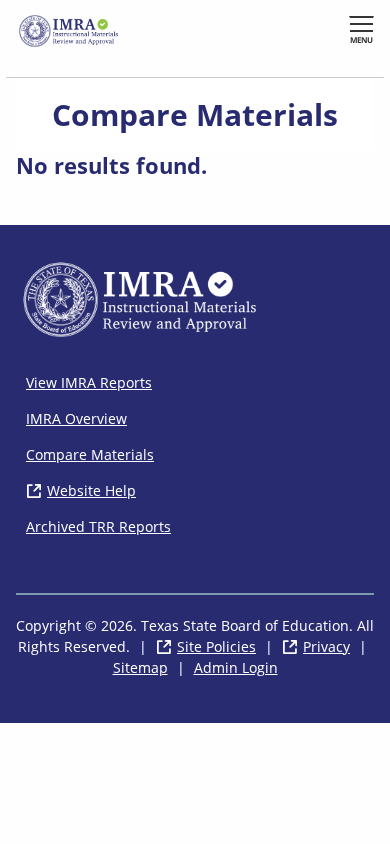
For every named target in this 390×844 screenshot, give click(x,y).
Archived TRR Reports (98, 526)
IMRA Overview (76, 418)
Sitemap (140, 667)
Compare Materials (90, 454)
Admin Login (236, 667)
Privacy (326, 646)
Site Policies (216, 646)
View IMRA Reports (89, 382)
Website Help (91, 490)
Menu (361, 39)
